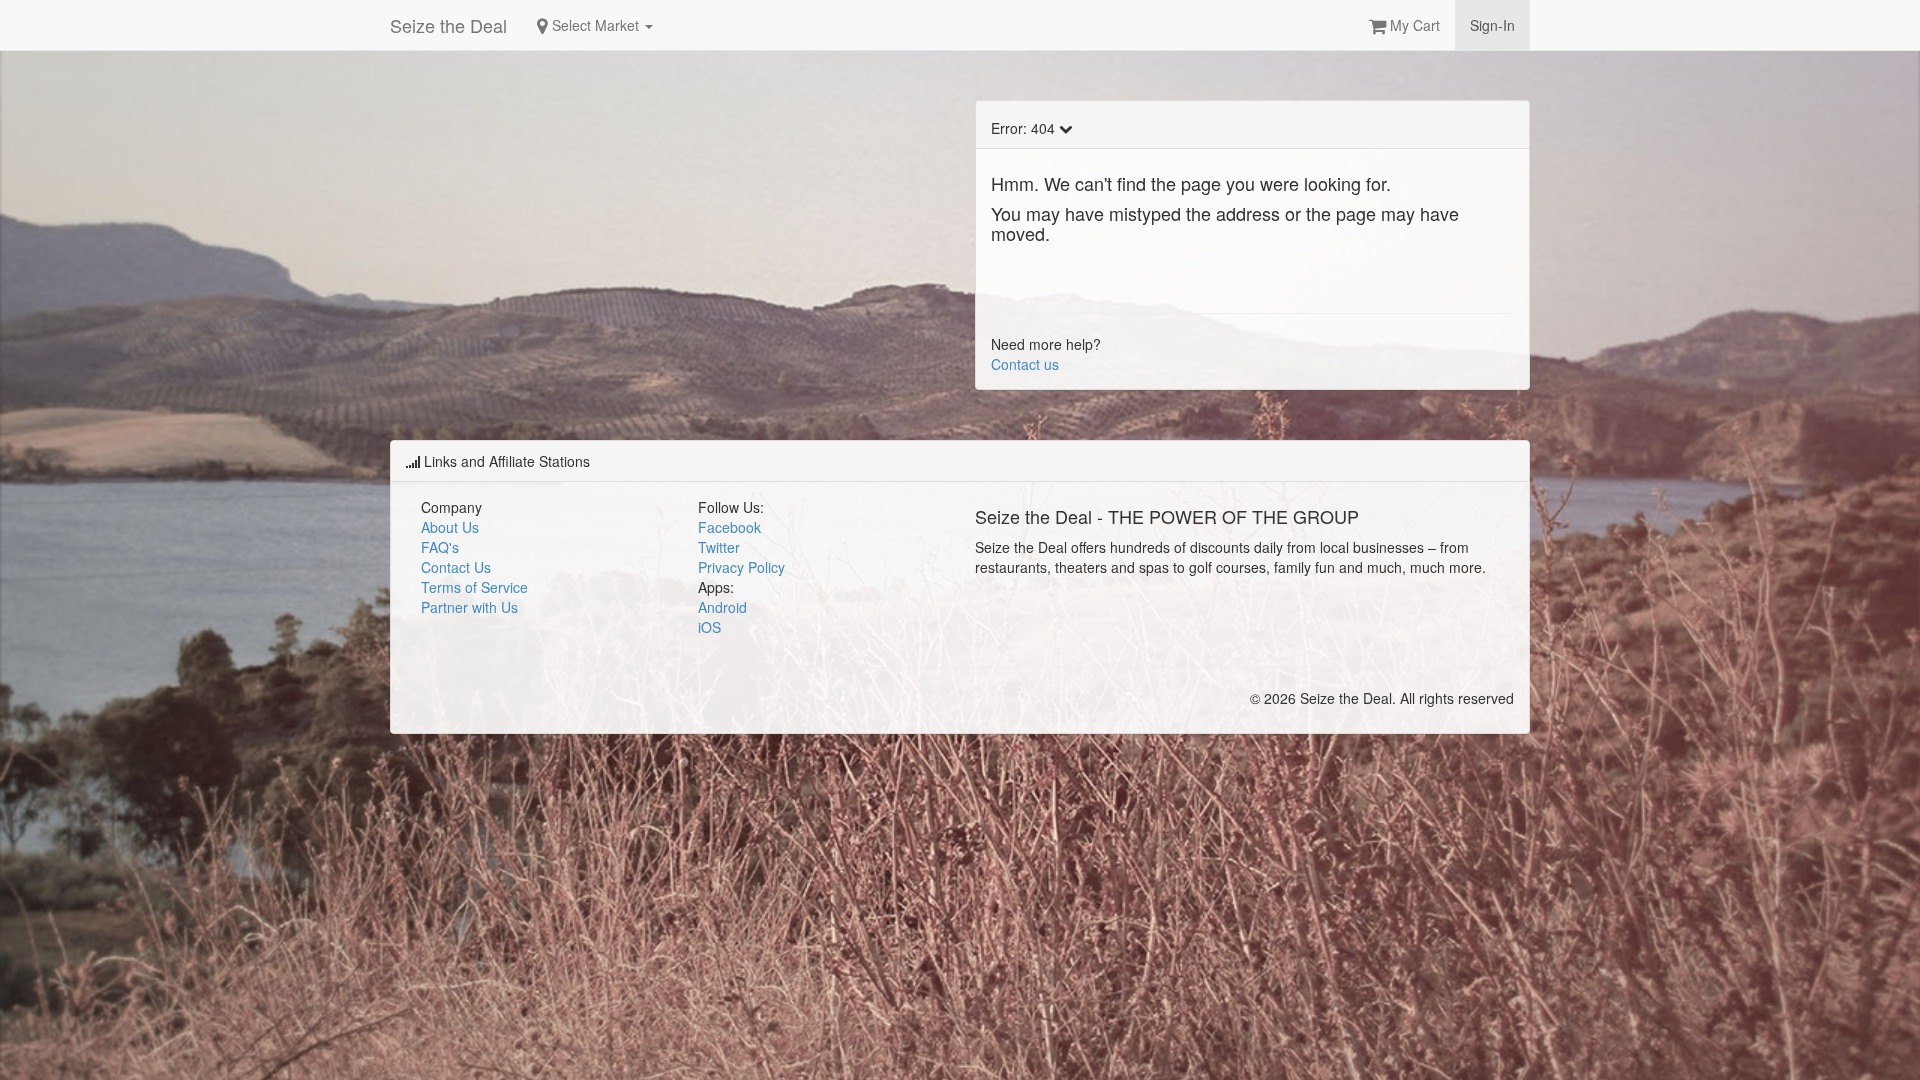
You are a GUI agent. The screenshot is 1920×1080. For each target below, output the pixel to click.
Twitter (719, 547)
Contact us (1025, 364)
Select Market (595, 25)
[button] (1919, 1072)
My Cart (1413, 25)
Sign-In (1492, 25)
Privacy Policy (741, 567)
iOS (709, 627)
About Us (450, 527)
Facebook (729, 527)
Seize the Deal (448, 25)
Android (722, 607)
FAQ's (440, 547)
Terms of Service (474, 587)
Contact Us (456, 567)
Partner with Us (469, 607)
